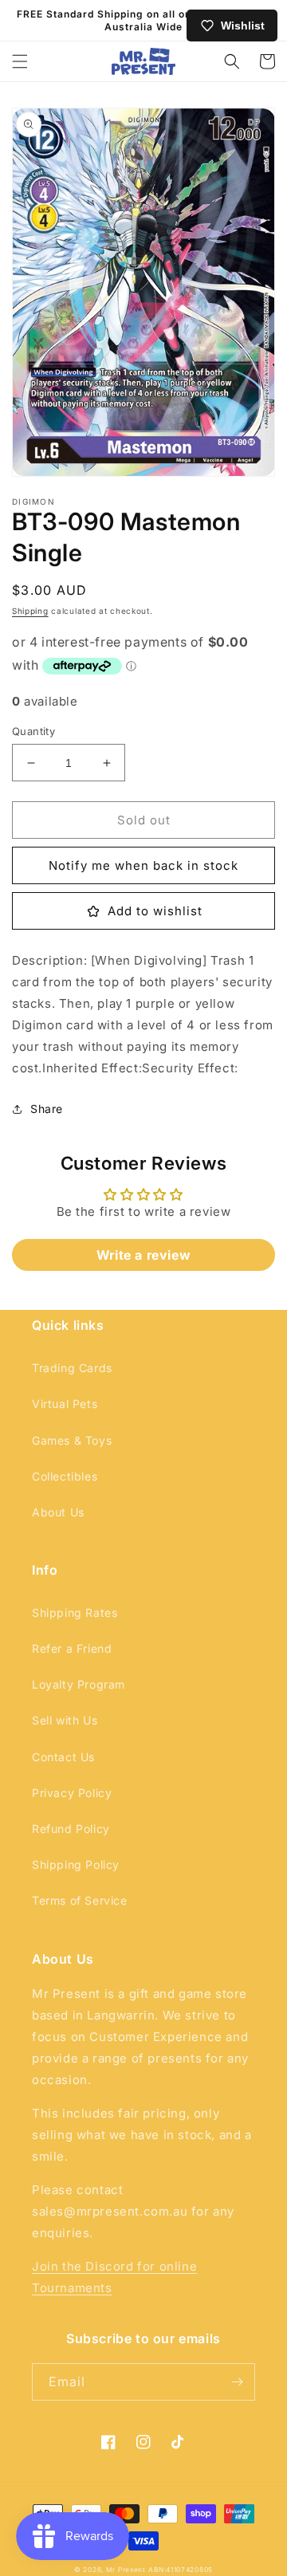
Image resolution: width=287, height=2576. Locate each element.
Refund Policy (71, 1829)
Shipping (30, 611)
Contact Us (63, 1757)
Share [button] (47, 1109)
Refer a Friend (72, 1648)
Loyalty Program (79, 1684)
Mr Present (126, 2570)
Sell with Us (65, 1720)
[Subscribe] (237, 2382)
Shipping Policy (76, 1864)
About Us (58, 1512)
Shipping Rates (75, 1612)
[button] (20, 61)
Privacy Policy (72, 1793)
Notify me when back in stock (143, 865)
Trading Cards (72, 1368)
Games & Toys (72, 1440)
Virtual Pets (65, 1404)
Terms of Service (80, 1900)
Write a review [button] (143, 1255)
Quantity (33, 731)
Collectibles (65, 1476)
